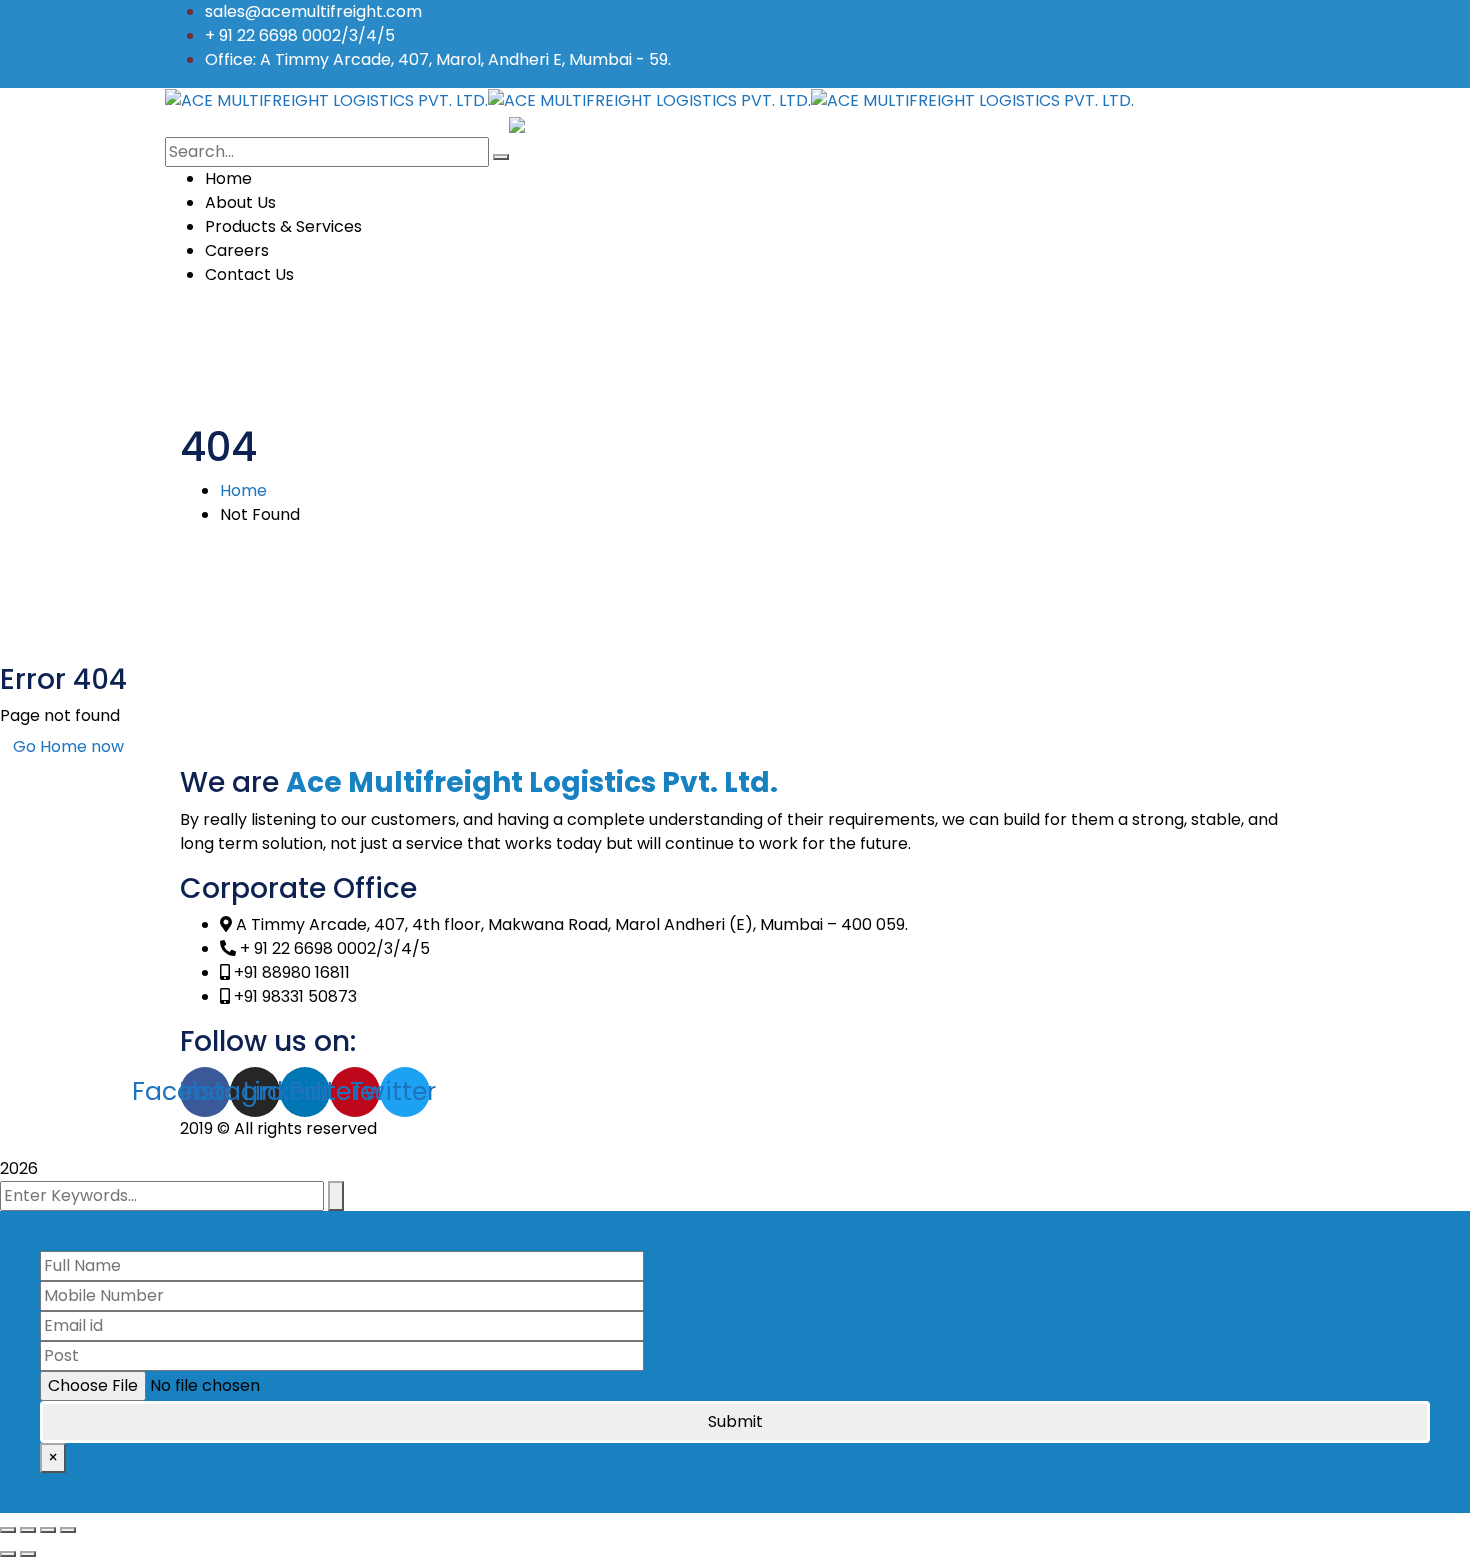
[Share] (28, 1530)
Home (243, 490)
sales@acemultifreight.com (313, 11)
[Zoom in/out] (68, 1530)
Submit (735, 1421)
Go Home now (68, 746)
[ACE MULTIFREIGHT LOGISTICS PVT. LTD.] (326, 99)
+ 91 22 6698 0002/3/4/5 (300, 35)
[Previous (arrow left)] (8, 1554)
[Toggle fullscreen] (48, 1530)
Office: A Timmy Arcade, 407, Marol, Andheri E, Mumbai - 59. (438, 59)
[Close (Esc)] (8, 1530)
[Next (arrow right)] (28, 1554)
